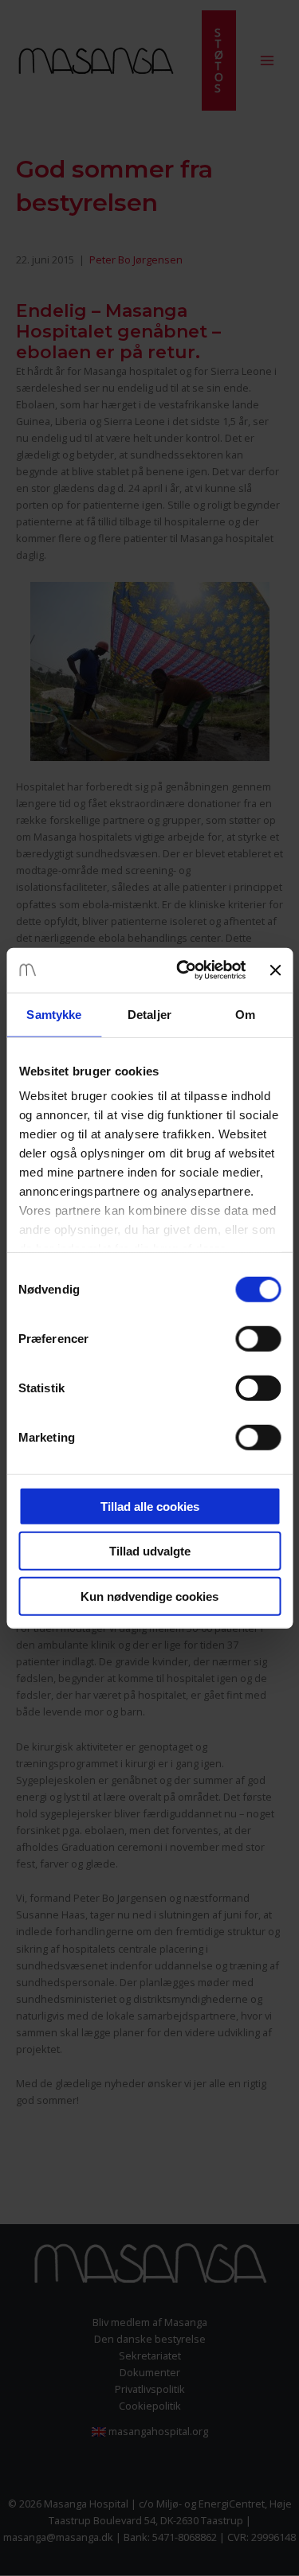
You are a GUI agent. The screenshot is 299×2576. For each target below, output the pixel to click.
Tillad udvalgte (150, 1551)
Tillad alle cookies (150, 1506)
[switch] (258, 1338)
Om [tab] (245, 1014)
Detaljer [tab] (149, 1014)
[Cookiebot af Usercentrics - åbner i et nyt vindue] (183, 970)
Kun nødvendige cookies (149, 1596)
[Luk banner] (275, 970)
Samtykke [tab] (54, 1014)
